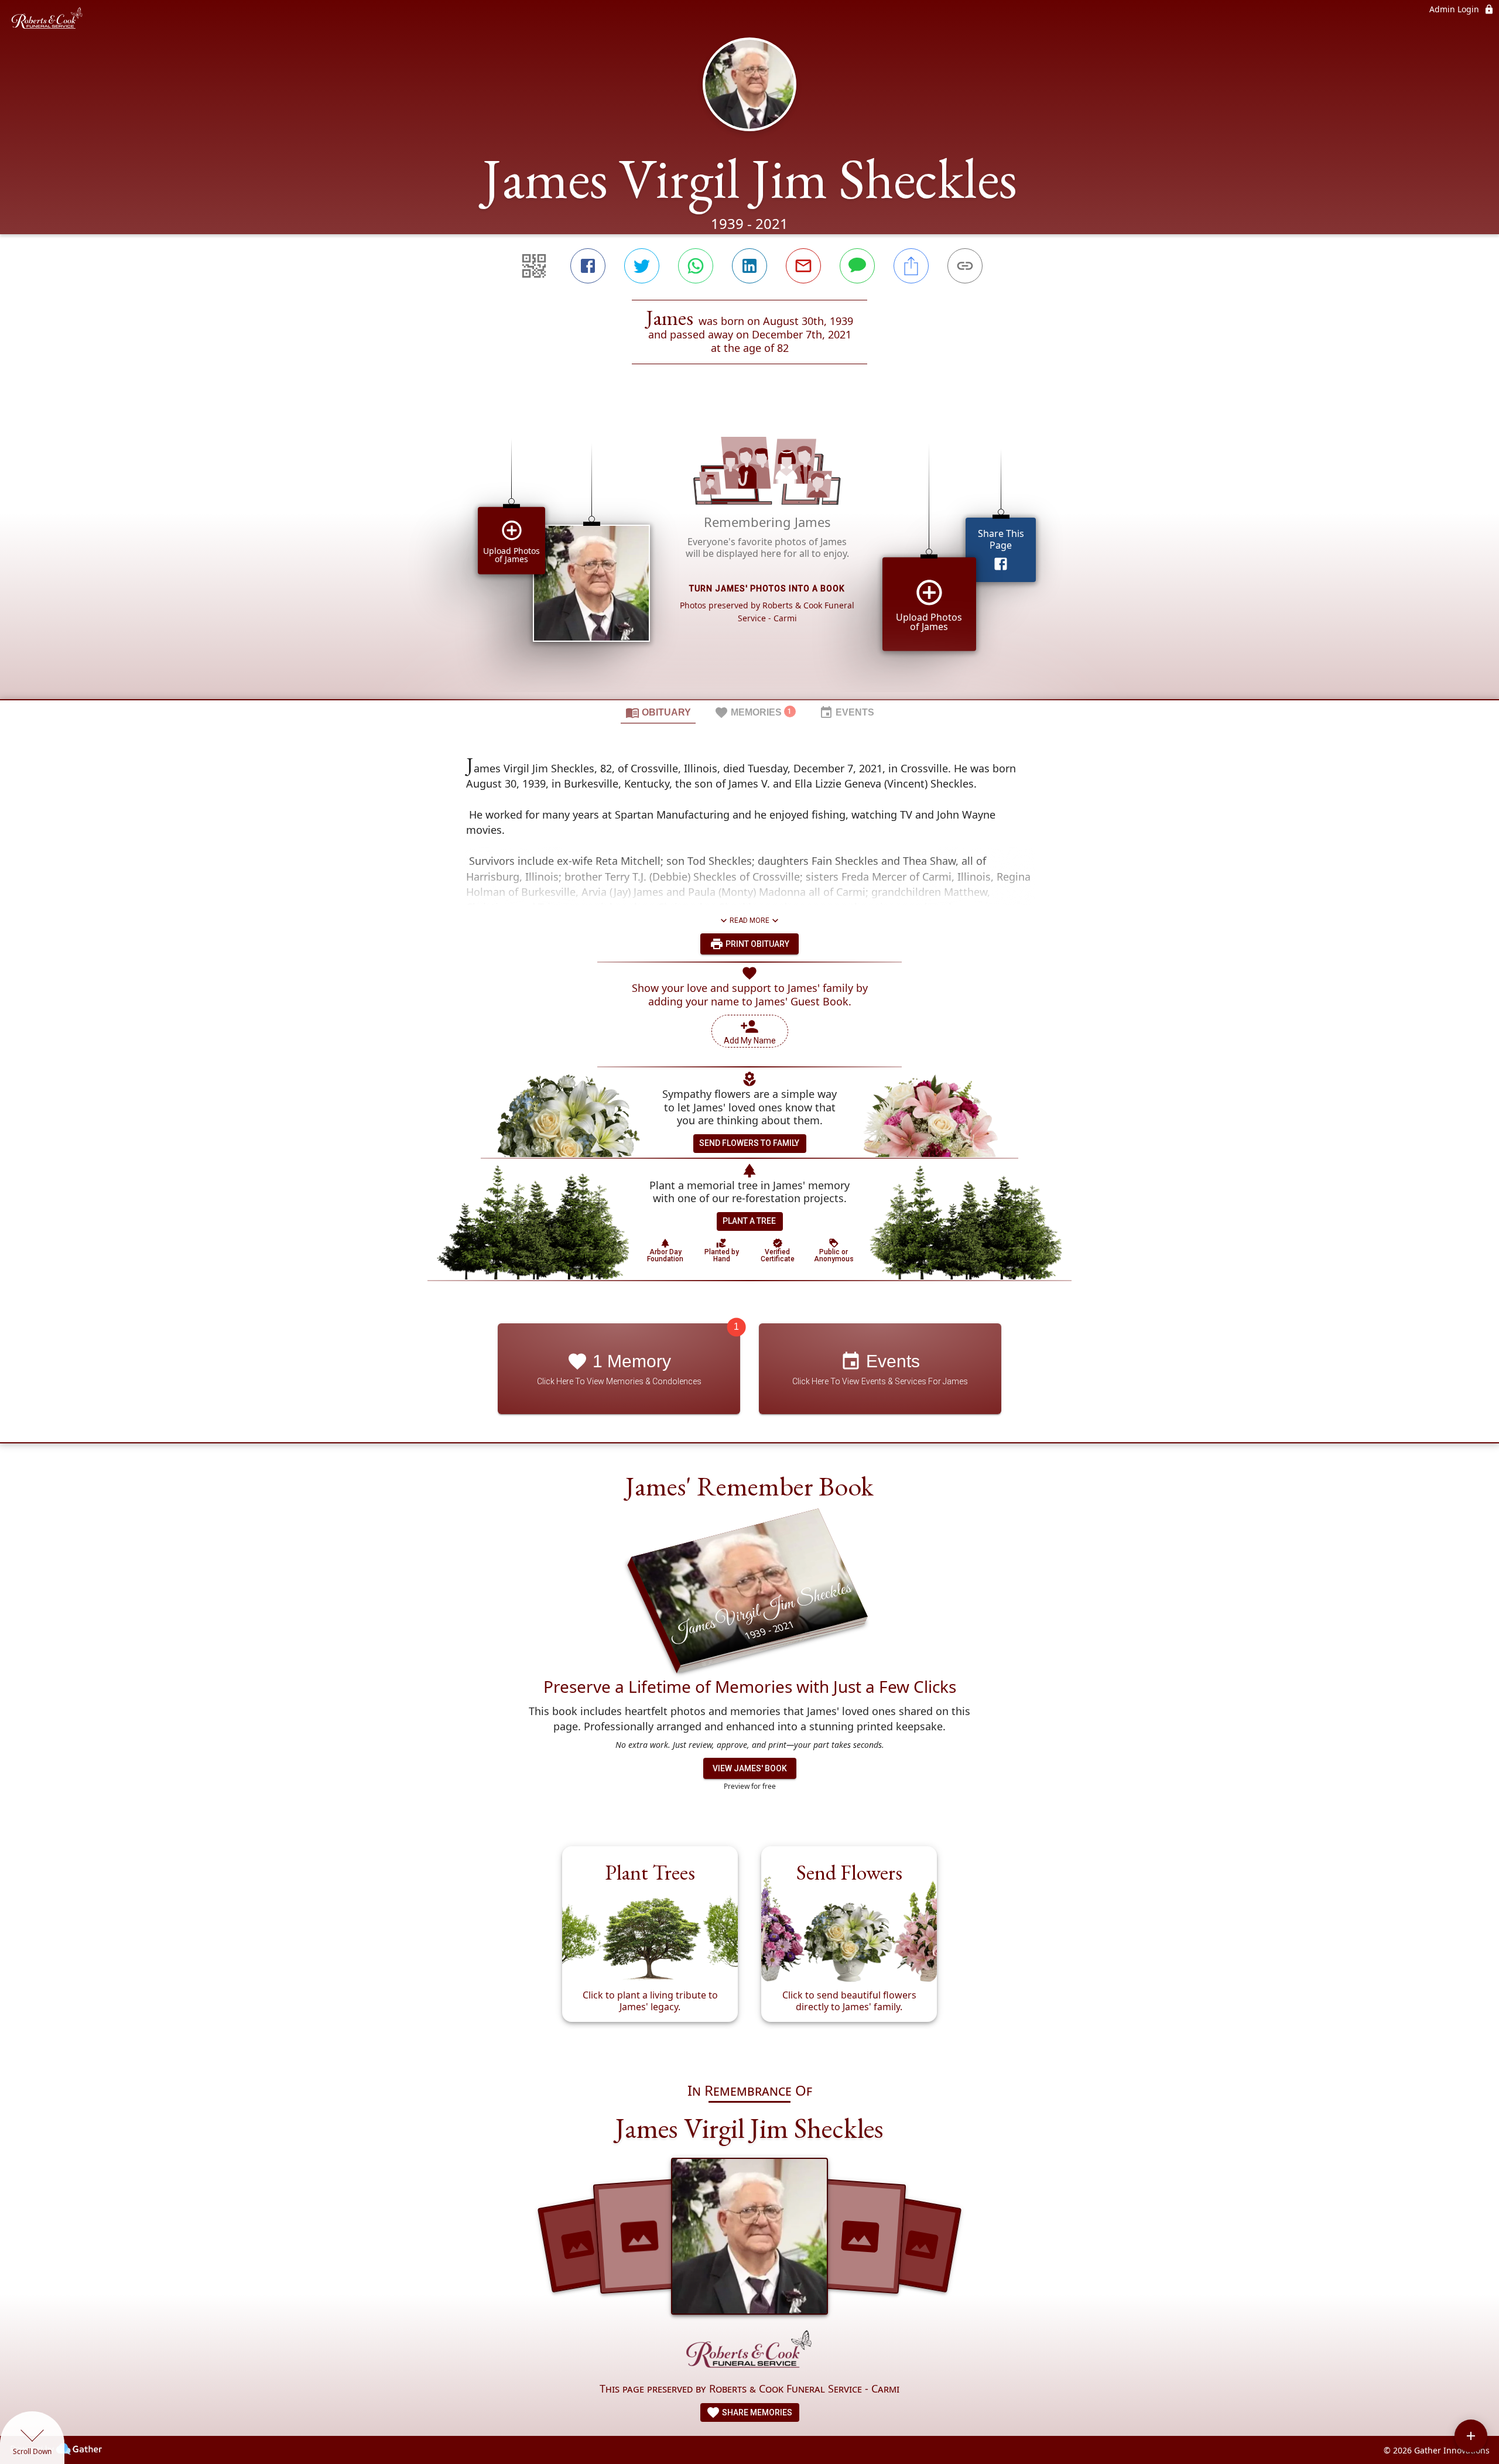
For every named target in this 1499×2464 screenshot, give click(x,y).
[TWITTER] (642, 266)
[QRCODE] (534, 266)
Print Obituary (757, 944)
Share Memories (756, 2412)
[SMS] (857, 266)
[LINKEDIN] (749, 266)
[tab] (658, 712)
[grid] (749, 552)
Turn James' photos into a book (767, 588)
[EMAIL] (803, 266)
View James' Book (750, 1768)
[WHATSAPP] (696, 266)
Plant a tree (749, 1221)
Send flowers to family (749, 1143)
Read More (749, 920)
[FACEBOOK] (588, 266)
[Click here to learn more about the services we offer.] (749, 2352)
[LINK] (965, 266)
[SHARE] (911, 266)
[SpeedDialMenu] (1471, 2436)
